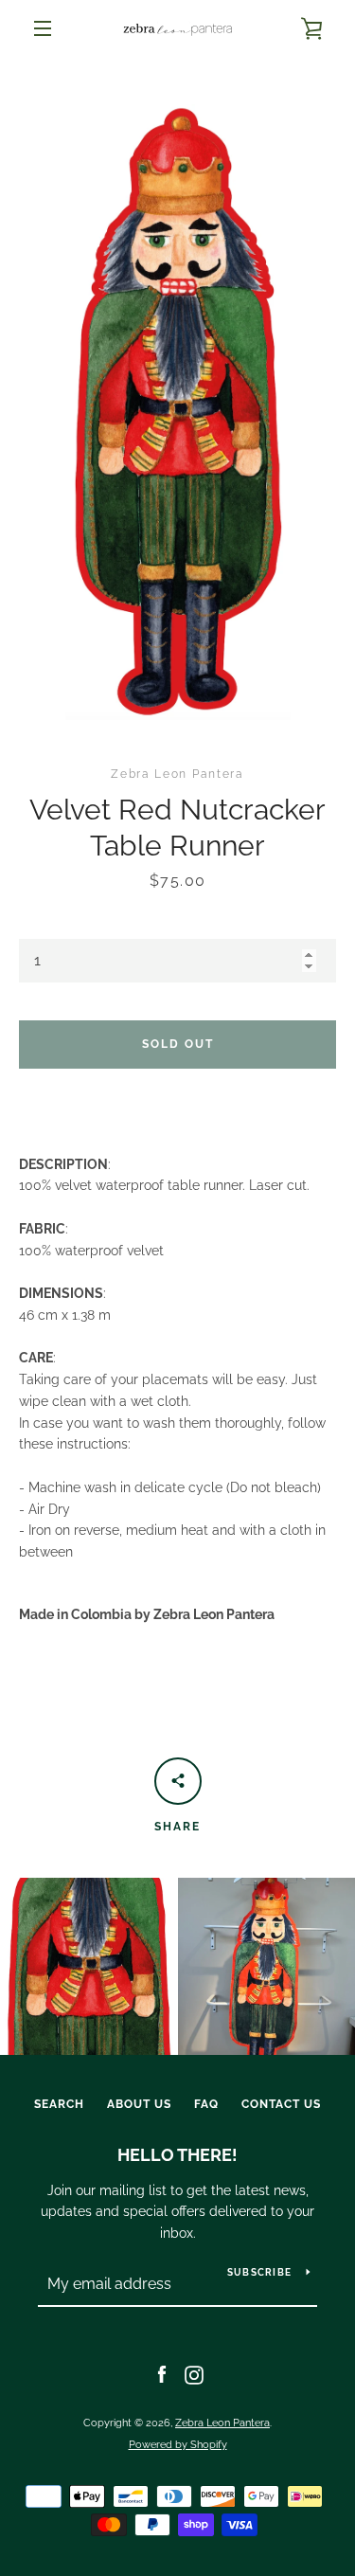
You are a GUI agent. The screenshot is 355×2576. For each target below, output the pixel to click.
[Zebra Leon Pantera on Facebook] (162, 2374)
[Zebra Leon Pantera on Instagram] (194, 2374)
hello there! (177, 2155)
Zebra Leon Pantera (222, 2423)
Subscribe (259, 2272)
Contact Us (281, 2104)
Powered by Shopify (178, 2444)
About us (139, 2104)
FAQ (206, 2104)
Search (59, 2104)
